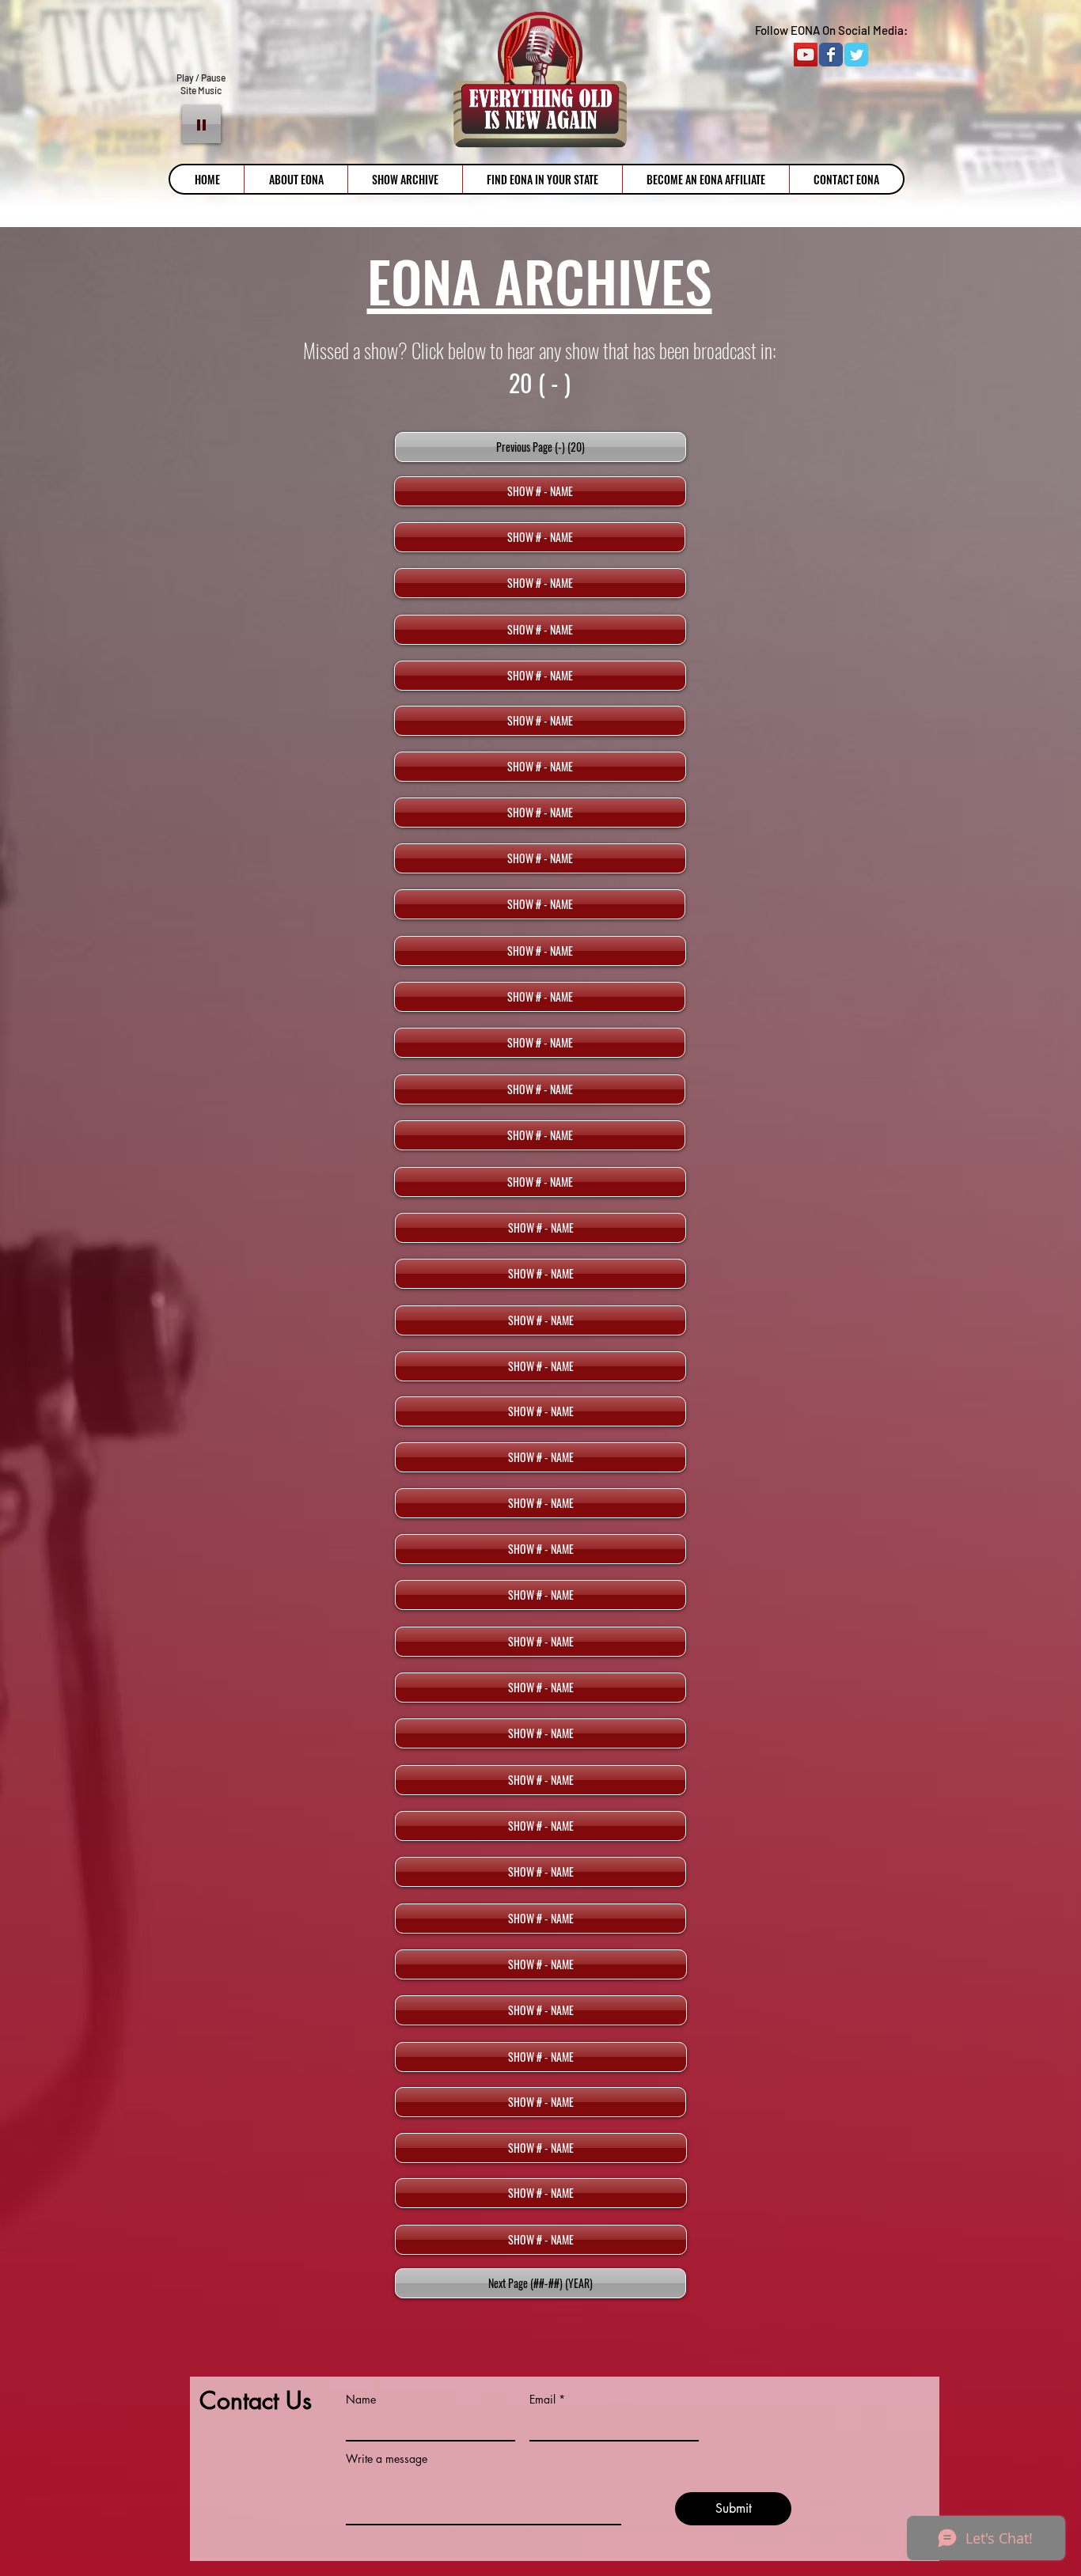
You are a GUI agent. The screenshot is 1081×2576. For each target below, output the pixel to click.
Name (361, 2400)
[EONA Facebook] (831, 55)
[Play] (201, 124)
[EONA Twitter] (856, 55)
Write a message (387, 2459)
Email (542, 2400)
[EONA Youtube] (806, 55)
